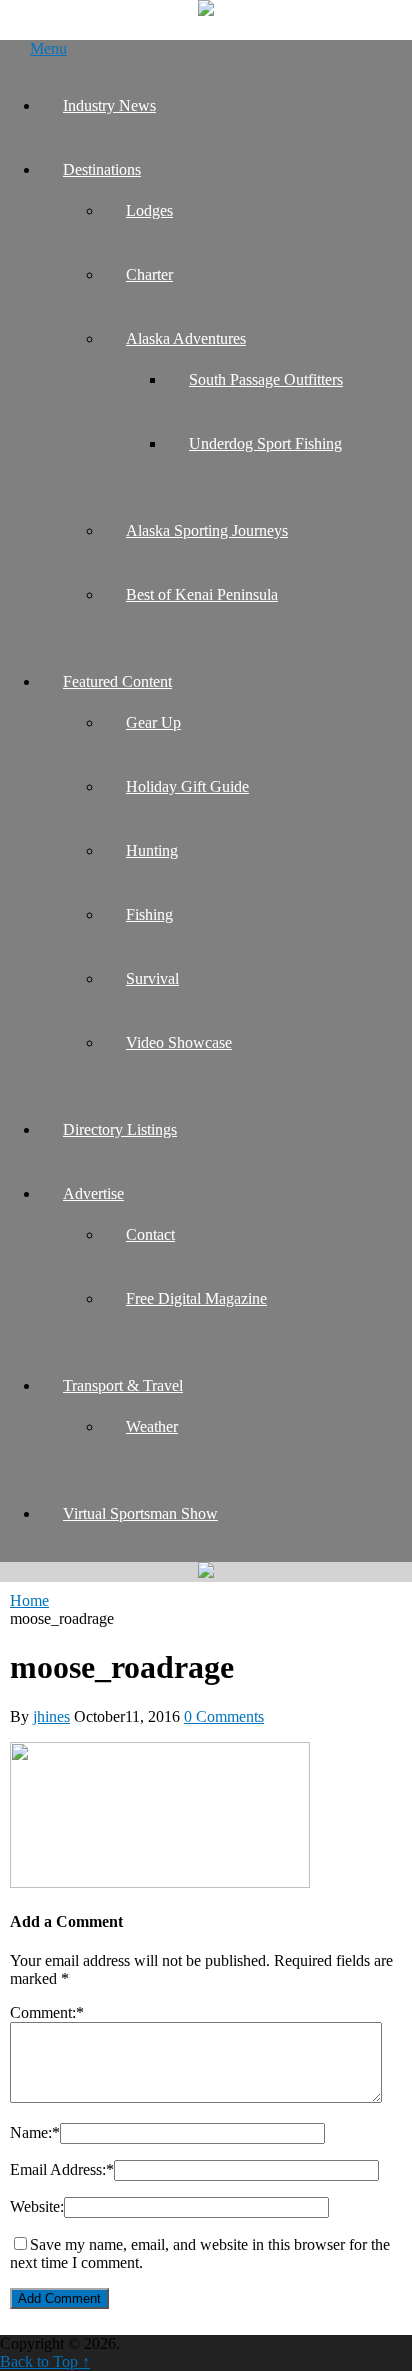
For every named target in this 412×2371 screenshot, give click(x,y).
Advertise (93, 1193)
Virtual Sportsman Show (140, 1513)
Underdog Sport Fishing (265, 443)
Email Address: (62, 2169)
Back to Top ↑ (45, 2361)
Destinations (102, 169)
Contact (150, 1234)
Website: (37, 2206)
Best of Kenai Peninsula (202, 594)
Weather (152, 1426)
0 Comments (224, 1716)
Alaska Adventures (186, 338)
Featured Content (117, 681)
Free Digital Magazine (196, 1298)
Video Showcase (179, 1042)
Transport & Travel (123, 1385)
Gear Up (153, 722)
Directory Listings (120, 1129)
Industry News (109, 105)
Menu (48, 48)
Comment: (47, 2012)
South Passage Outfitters (266, 379)
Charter (149, 274)
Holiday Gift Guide (187, 786)
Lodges (149, 210)
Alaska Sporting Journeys (207, 530)
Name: (35, 2132)
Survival (152, 978)
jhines (51, 1716)
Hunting (152, 850)
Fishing (149, 914)
